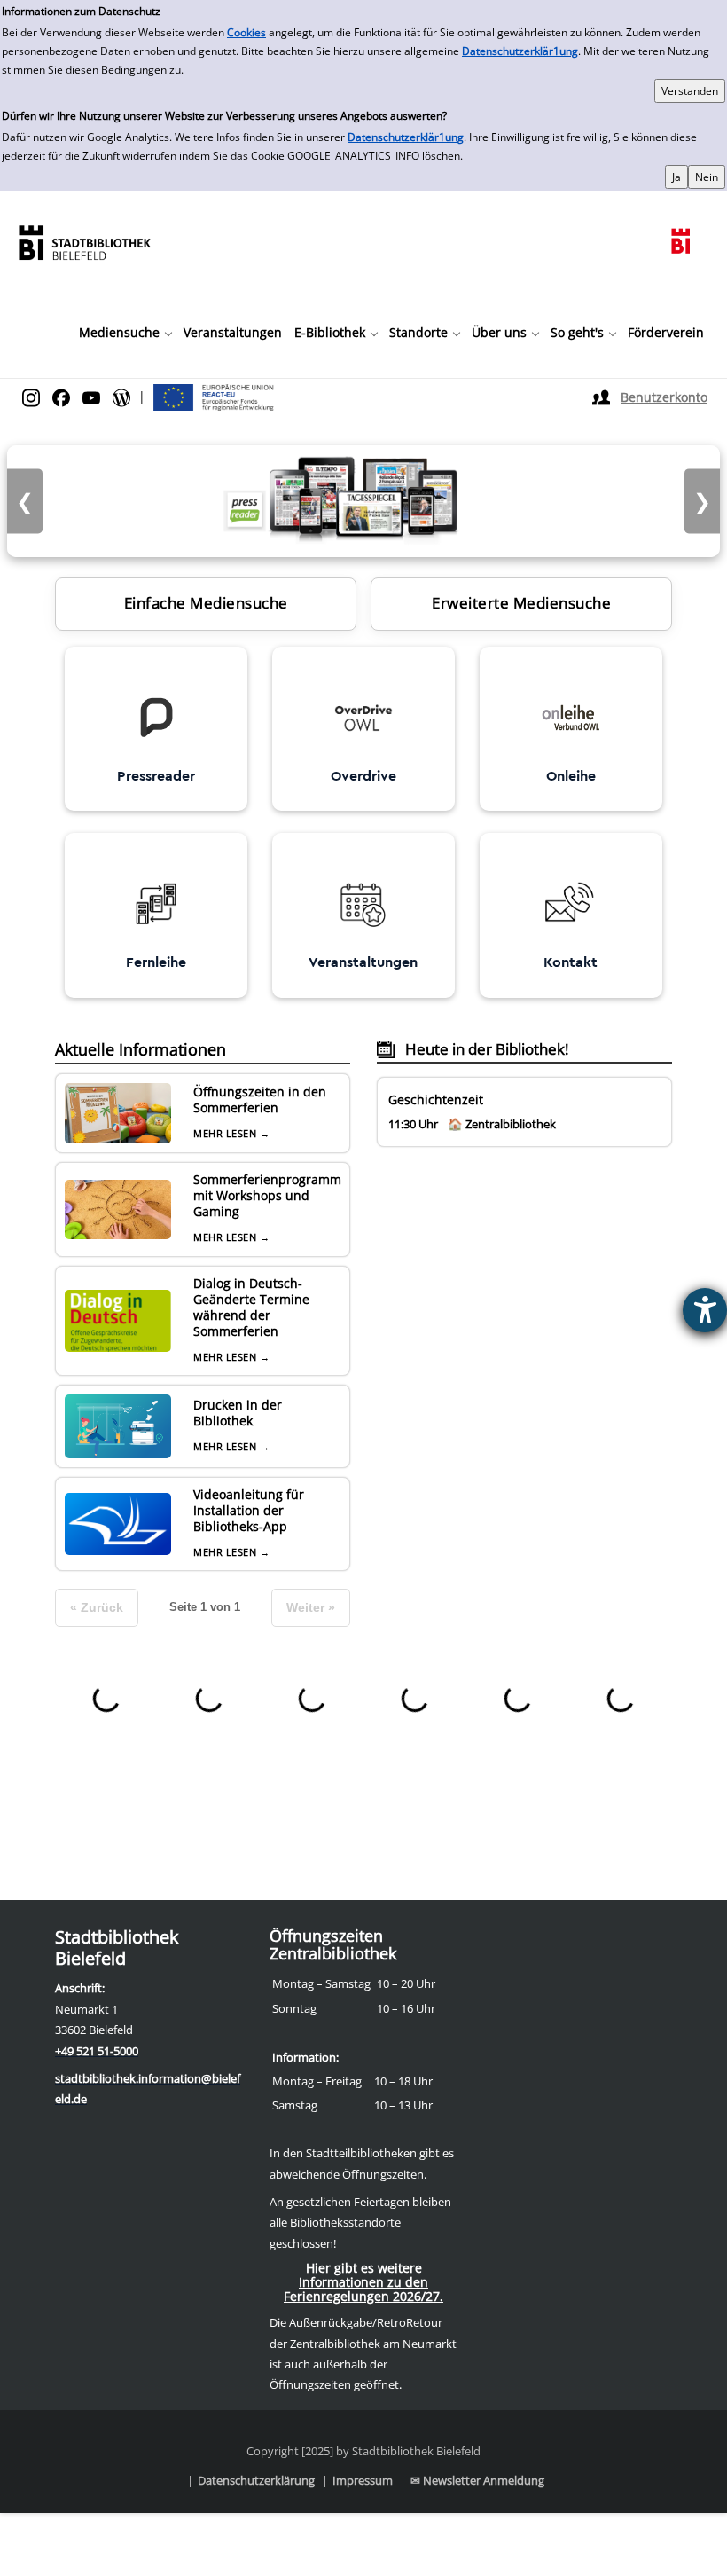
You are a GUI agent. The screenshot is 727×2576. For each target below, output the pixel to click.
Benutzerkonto (664, 397)
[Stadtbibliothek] (84, 241)
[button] (125, 333)
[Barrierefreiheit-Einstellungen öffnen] (705, 1310)
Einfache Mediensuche (206, 603)
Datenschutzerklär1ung (520, 51)
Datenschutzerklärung (256, 2480)
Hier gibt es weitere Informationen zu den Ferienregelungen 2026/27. (363, 2282)
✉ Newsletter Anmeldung (477, 2480)
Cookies (246, 32)
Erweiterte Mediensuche (521, 603)
